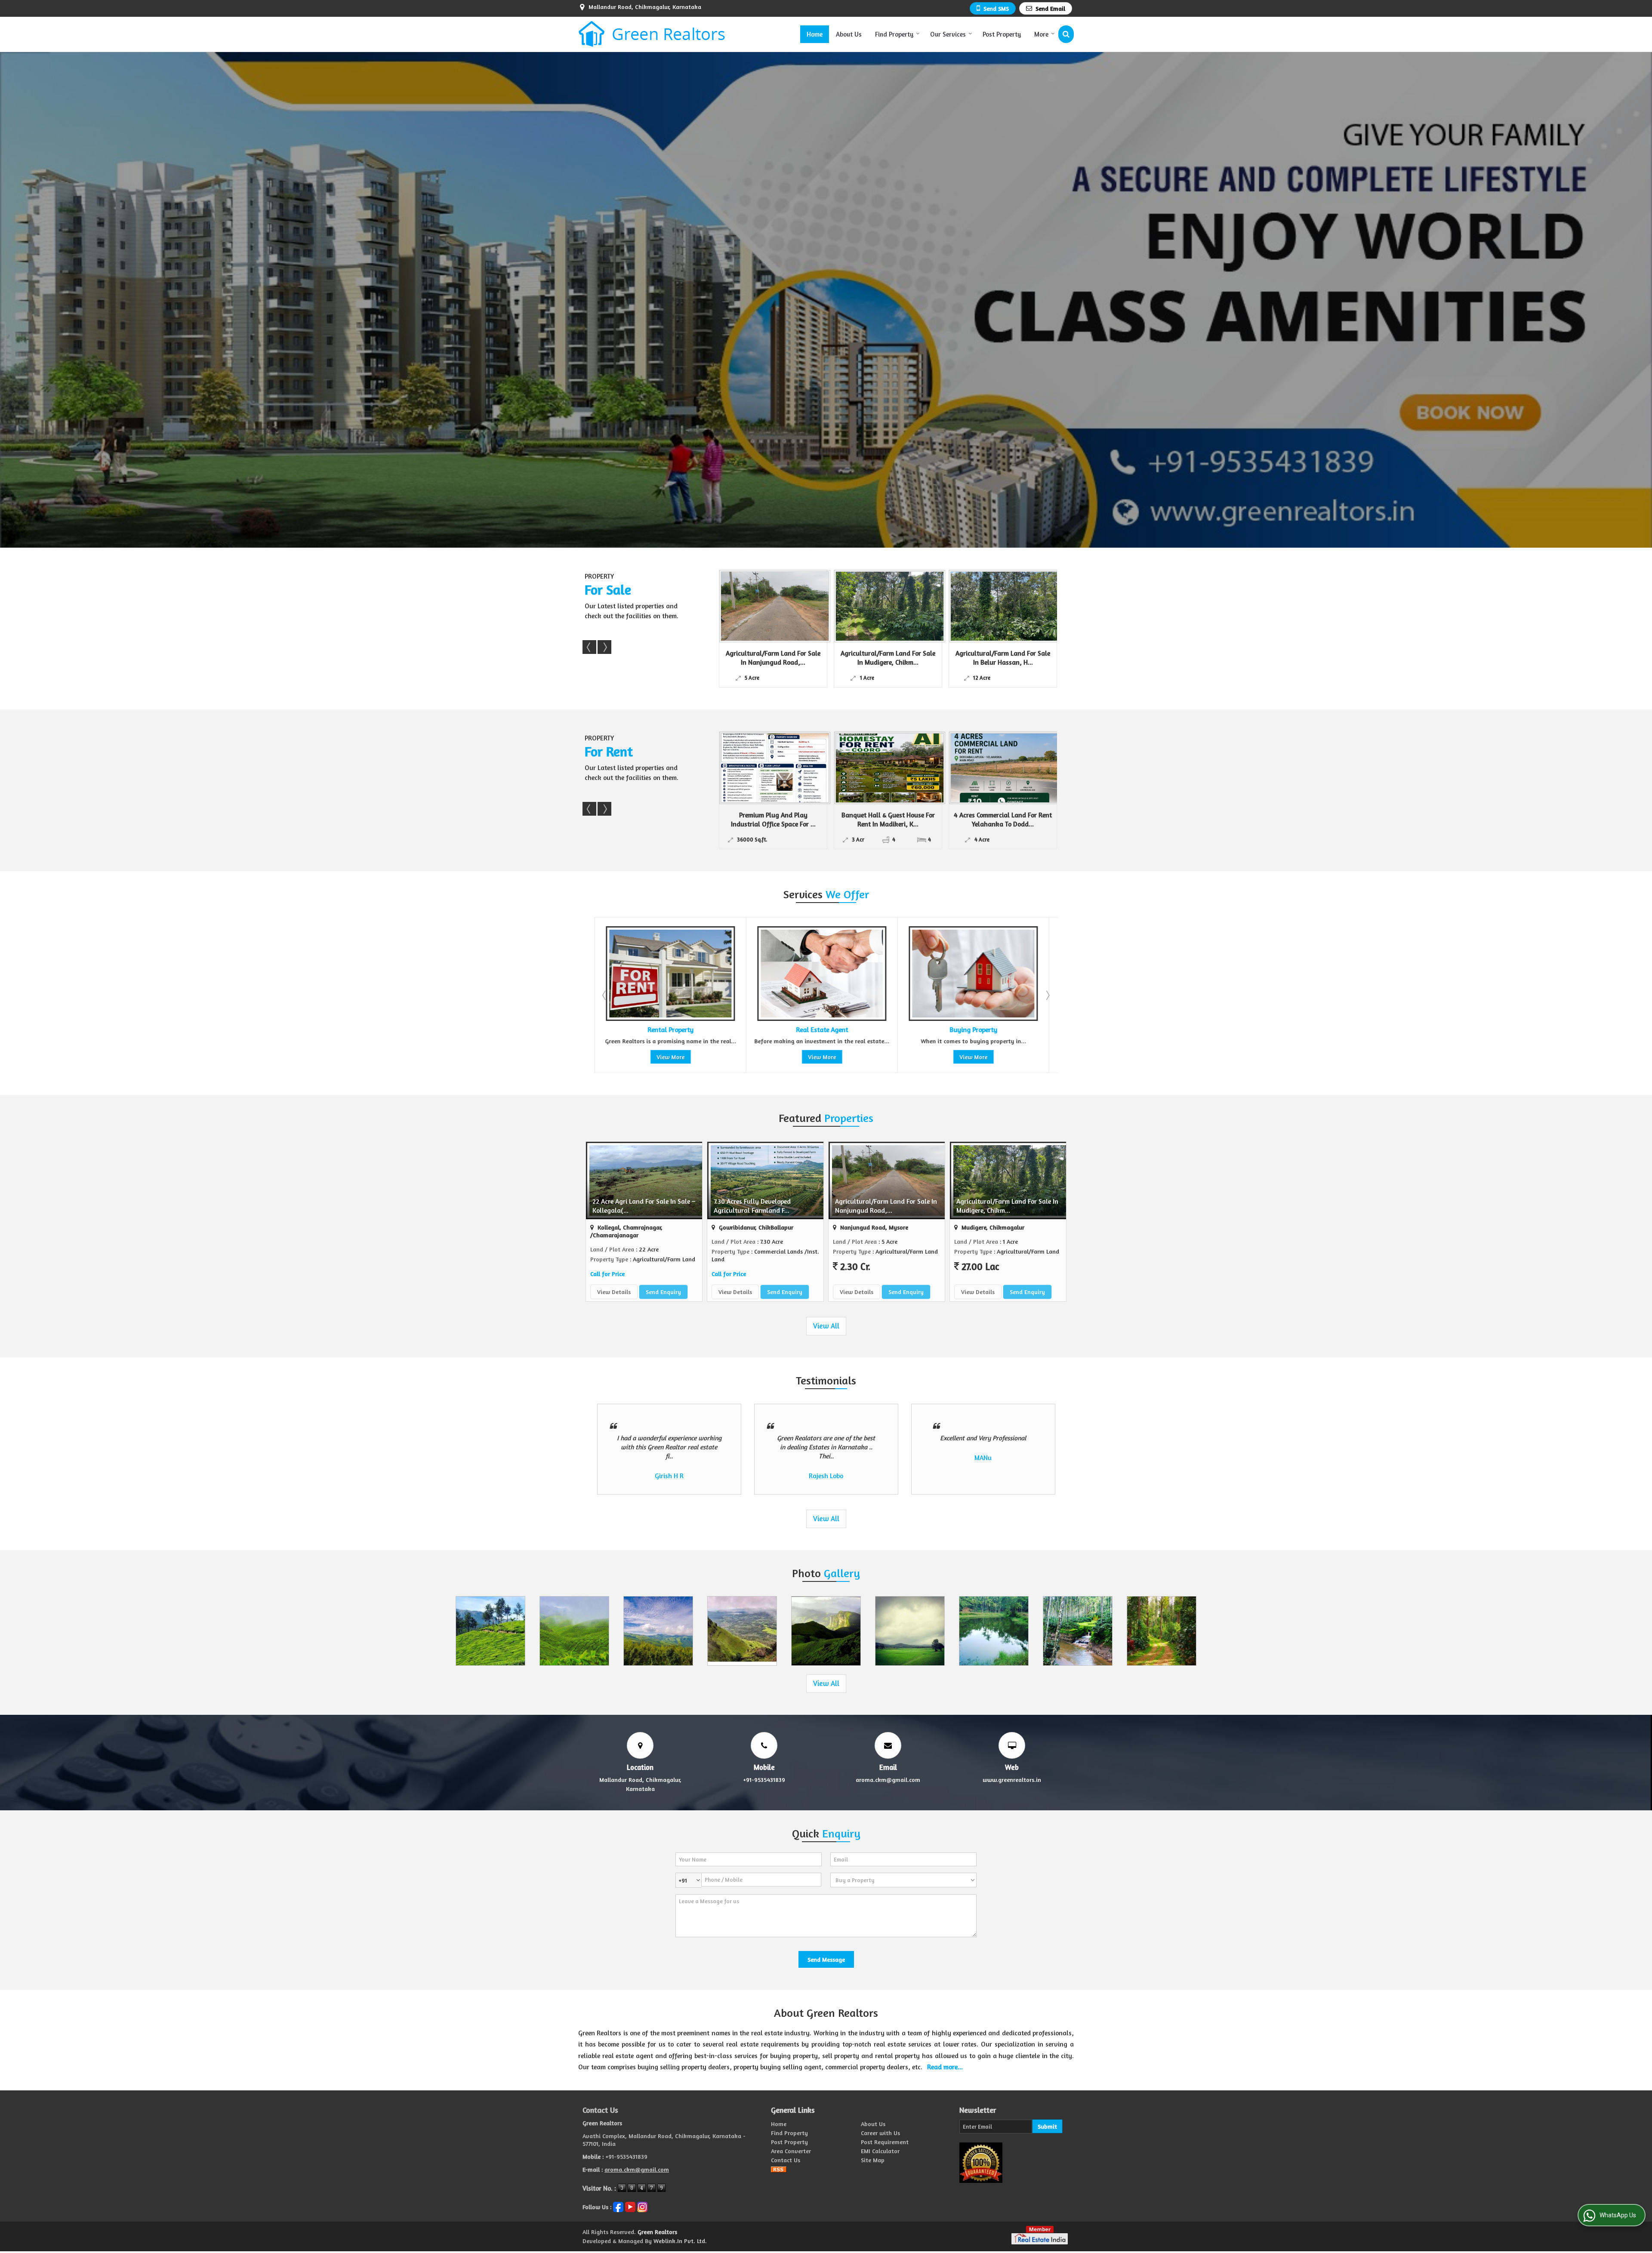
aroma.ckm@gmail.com (888, 1780)
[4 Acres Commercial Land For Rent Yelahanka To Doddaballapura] (787, 768)
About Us (849, 34)
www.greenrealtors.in (1012, 1780)
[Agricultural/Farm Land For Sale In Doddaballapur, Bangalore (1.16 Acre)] (897, 606)
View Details (614, 1292)
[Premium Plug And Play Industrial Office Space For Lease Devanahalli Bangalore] (1017, 768)
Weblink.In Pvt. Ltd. (680, 2241)
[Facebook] (618, 2206)
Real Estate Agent (670, 1030)
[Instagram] (642, 2206)
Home (815, 34)
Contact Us (786, 2160)
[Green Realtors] (652, 34)
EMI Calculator (880, 2151)
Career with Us (880, 2133)
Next (604, 647)
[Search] (1066, 34)
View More (670, 1057)
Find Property (894, 34)
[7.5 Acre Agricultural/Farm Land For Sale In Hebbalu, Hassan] (1012, 606)
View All (826, 1326)
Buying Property (821, 1030)
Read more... (945, 2067)
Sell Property (972, 1030)
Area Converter (791, 2151)
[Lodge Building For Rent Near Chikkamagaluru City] (902, 768)
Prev (589, 647)
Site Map (873, 2160)
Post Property (1002, 34)
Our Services (948, 34)
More (1041, 34)
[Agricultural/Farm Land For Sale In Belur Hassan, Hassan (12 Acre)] (782, 606)
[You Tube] (630, 2206)
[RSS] (779, 2169)
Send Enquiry (663, 1292)
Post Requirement (885, 2142)
